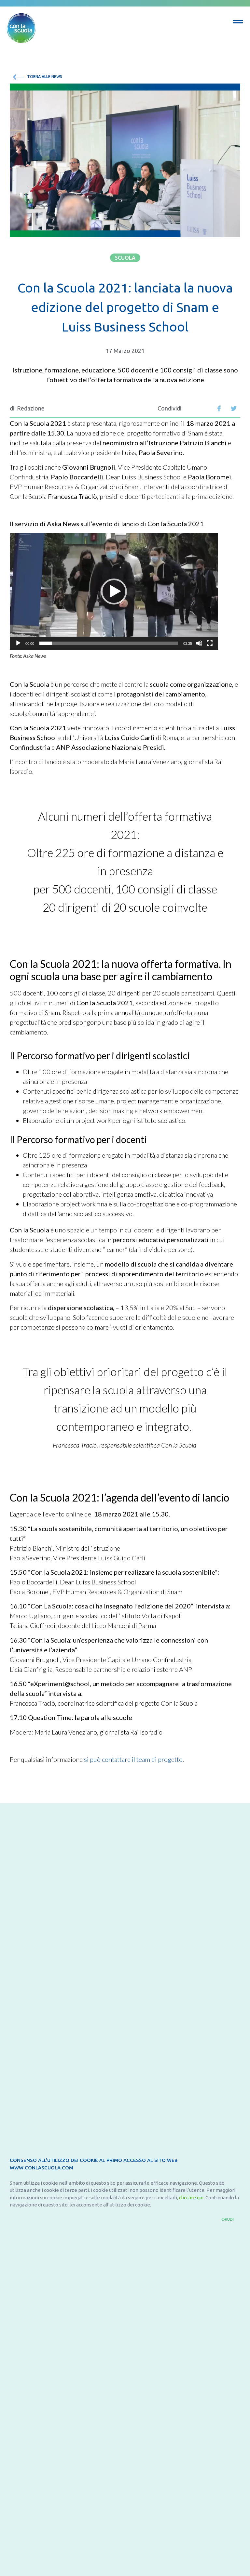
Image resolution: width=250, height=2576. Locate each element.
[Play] (18, 643)
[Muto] (199, 643)
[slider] (109, 643)
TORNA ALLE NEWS (44, 77)
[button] (125, 258)
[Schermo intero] (210, 643)
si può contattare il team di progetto (133, 1759)
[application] (114, 591)
